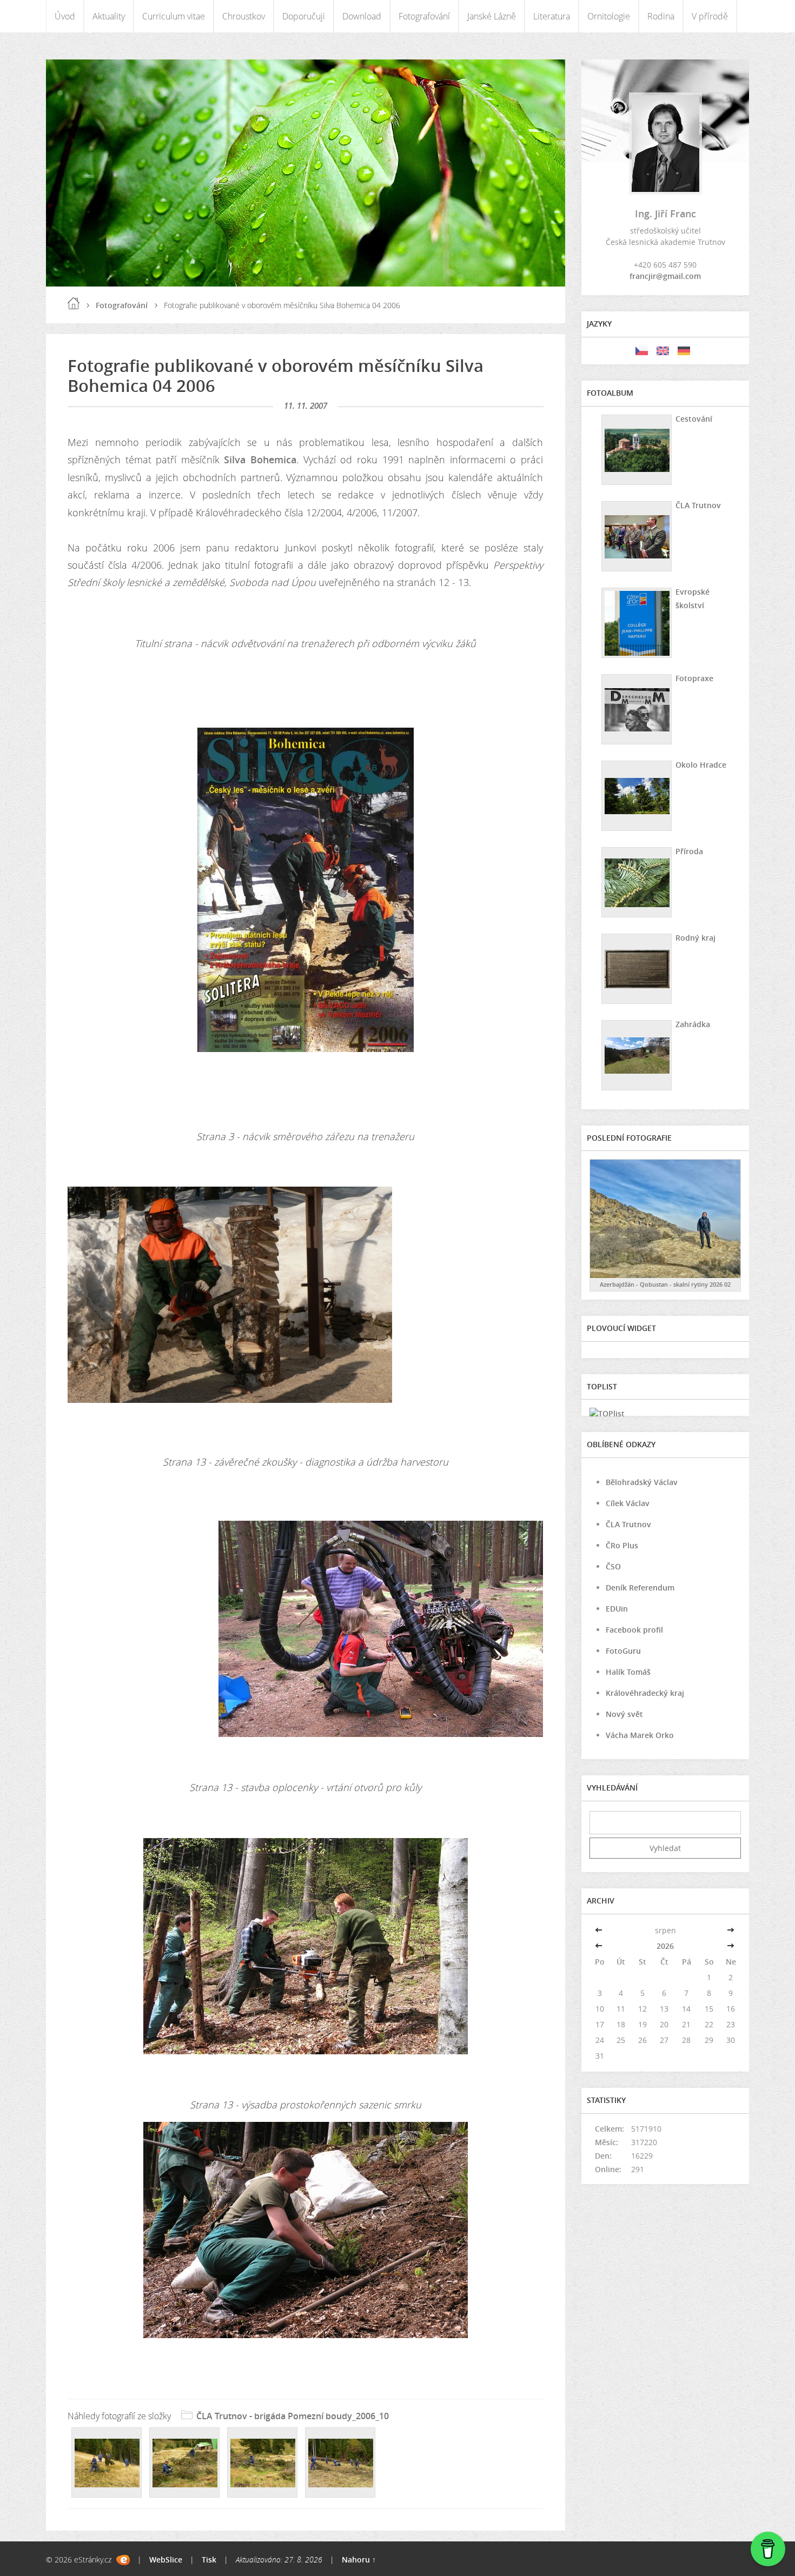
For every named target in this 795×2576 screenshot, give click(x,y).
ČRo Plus (622, 1545)
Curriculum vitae (174, 16)
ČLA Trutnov (698, 505)
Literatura (552, 16)
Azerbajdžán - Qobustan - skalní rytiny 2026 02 (665, 1284)
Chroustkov (244, 16)
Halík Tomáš (628, 1672)
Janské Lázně (492, 16)
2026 (665, 1946)
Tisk (209, 2560)
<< (600, 1930)
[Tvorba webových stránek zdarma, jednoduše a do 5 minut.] (123, 2560)
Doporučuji (304, 16)
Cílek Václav (628, 1503)
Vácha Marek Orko (640, 1735)
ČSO (613, 1566)
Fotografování (424, 16)
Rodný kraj (695, 938)
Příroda (689, 851)
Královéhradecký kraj (645, 1693)
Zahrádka (693, 1024)
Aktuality (109, 16)
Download (362, 16)
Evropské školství (693, 598)
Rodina (661, 16)
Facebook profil (634, 1630)
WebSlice (166, 2560)
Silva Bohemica (260, 460)
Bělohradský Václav (642, 1482)
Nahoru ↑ (359, 2560)
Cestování (694, 419)
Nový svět (624, 1714)
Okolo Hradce (701, 765)
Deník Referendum (640, 1587)
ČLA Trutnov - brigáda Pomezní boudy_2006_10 (293, 2416)
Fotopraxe (694, 678)
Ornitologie (609, 16)
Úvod (65, 16)
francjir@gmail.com (665, 276)
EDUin (617, 1609)
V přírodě (710, 16)
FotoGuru (623, 1651)
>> (731, 1930)
